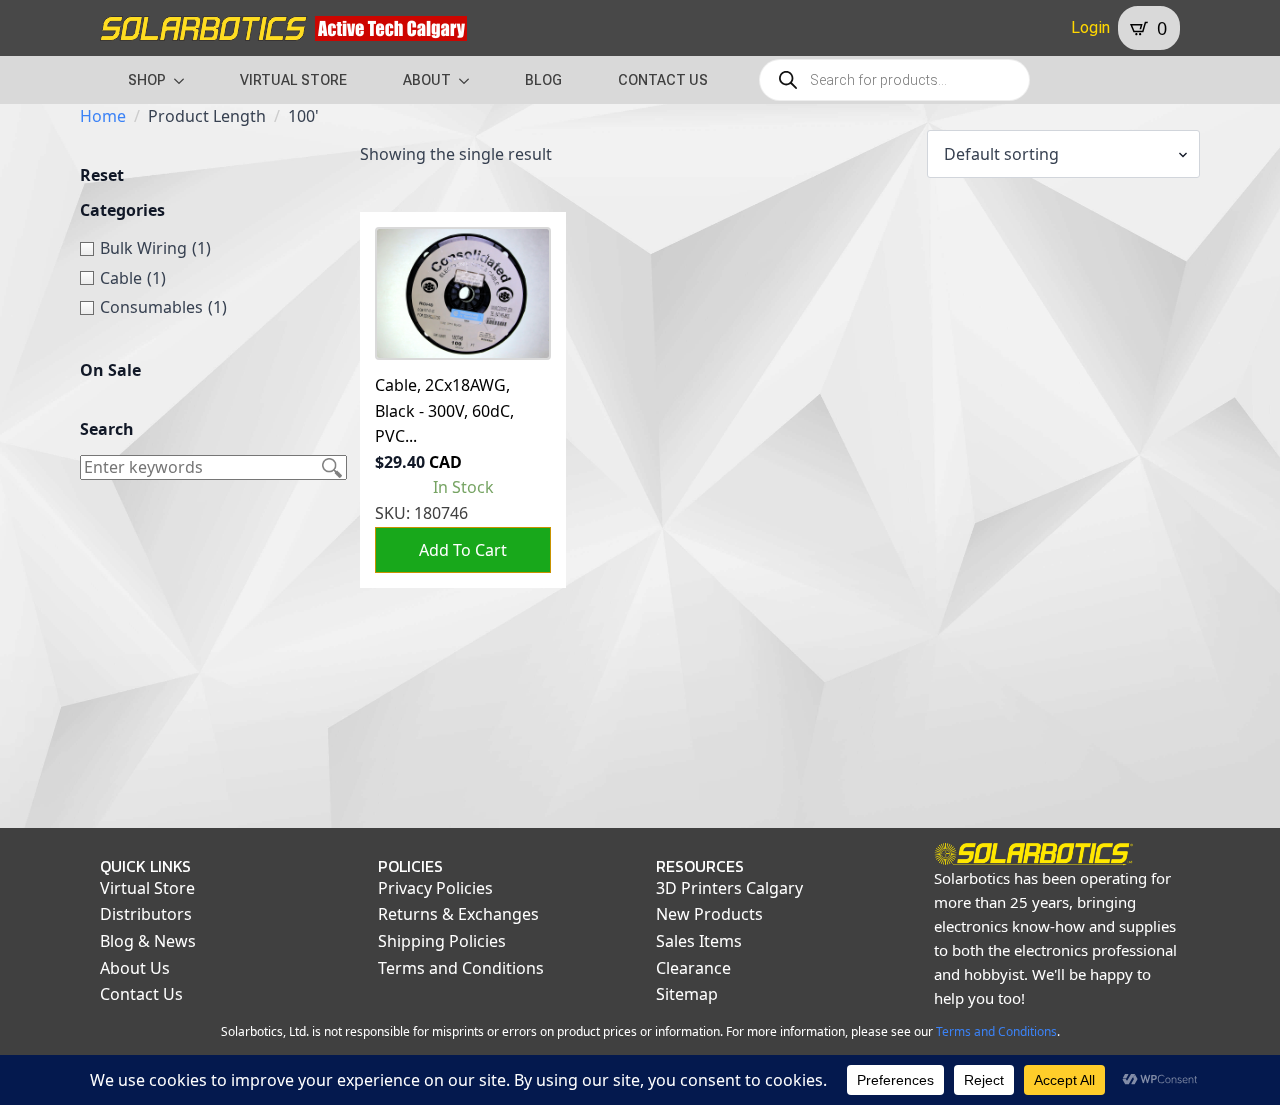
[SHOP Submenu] (185, 80)
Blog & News (148, 941)
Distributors (146, 914)
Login (1090, 27)
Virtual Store (147, 888)
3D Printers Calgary (729, 888)
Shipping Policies (442, 941)
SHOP (147, 80)
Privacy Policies (435, 888)
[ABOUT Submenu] (470, 80)
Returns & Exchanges (458, 914)
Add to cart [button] (463, 550)
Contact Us (141, 994)
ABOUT (427, 80)
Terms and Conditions (461, 968)
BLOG (543, 80)
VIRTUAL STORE (293, 80)
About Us (135, 968)
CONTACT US (663, 80)
